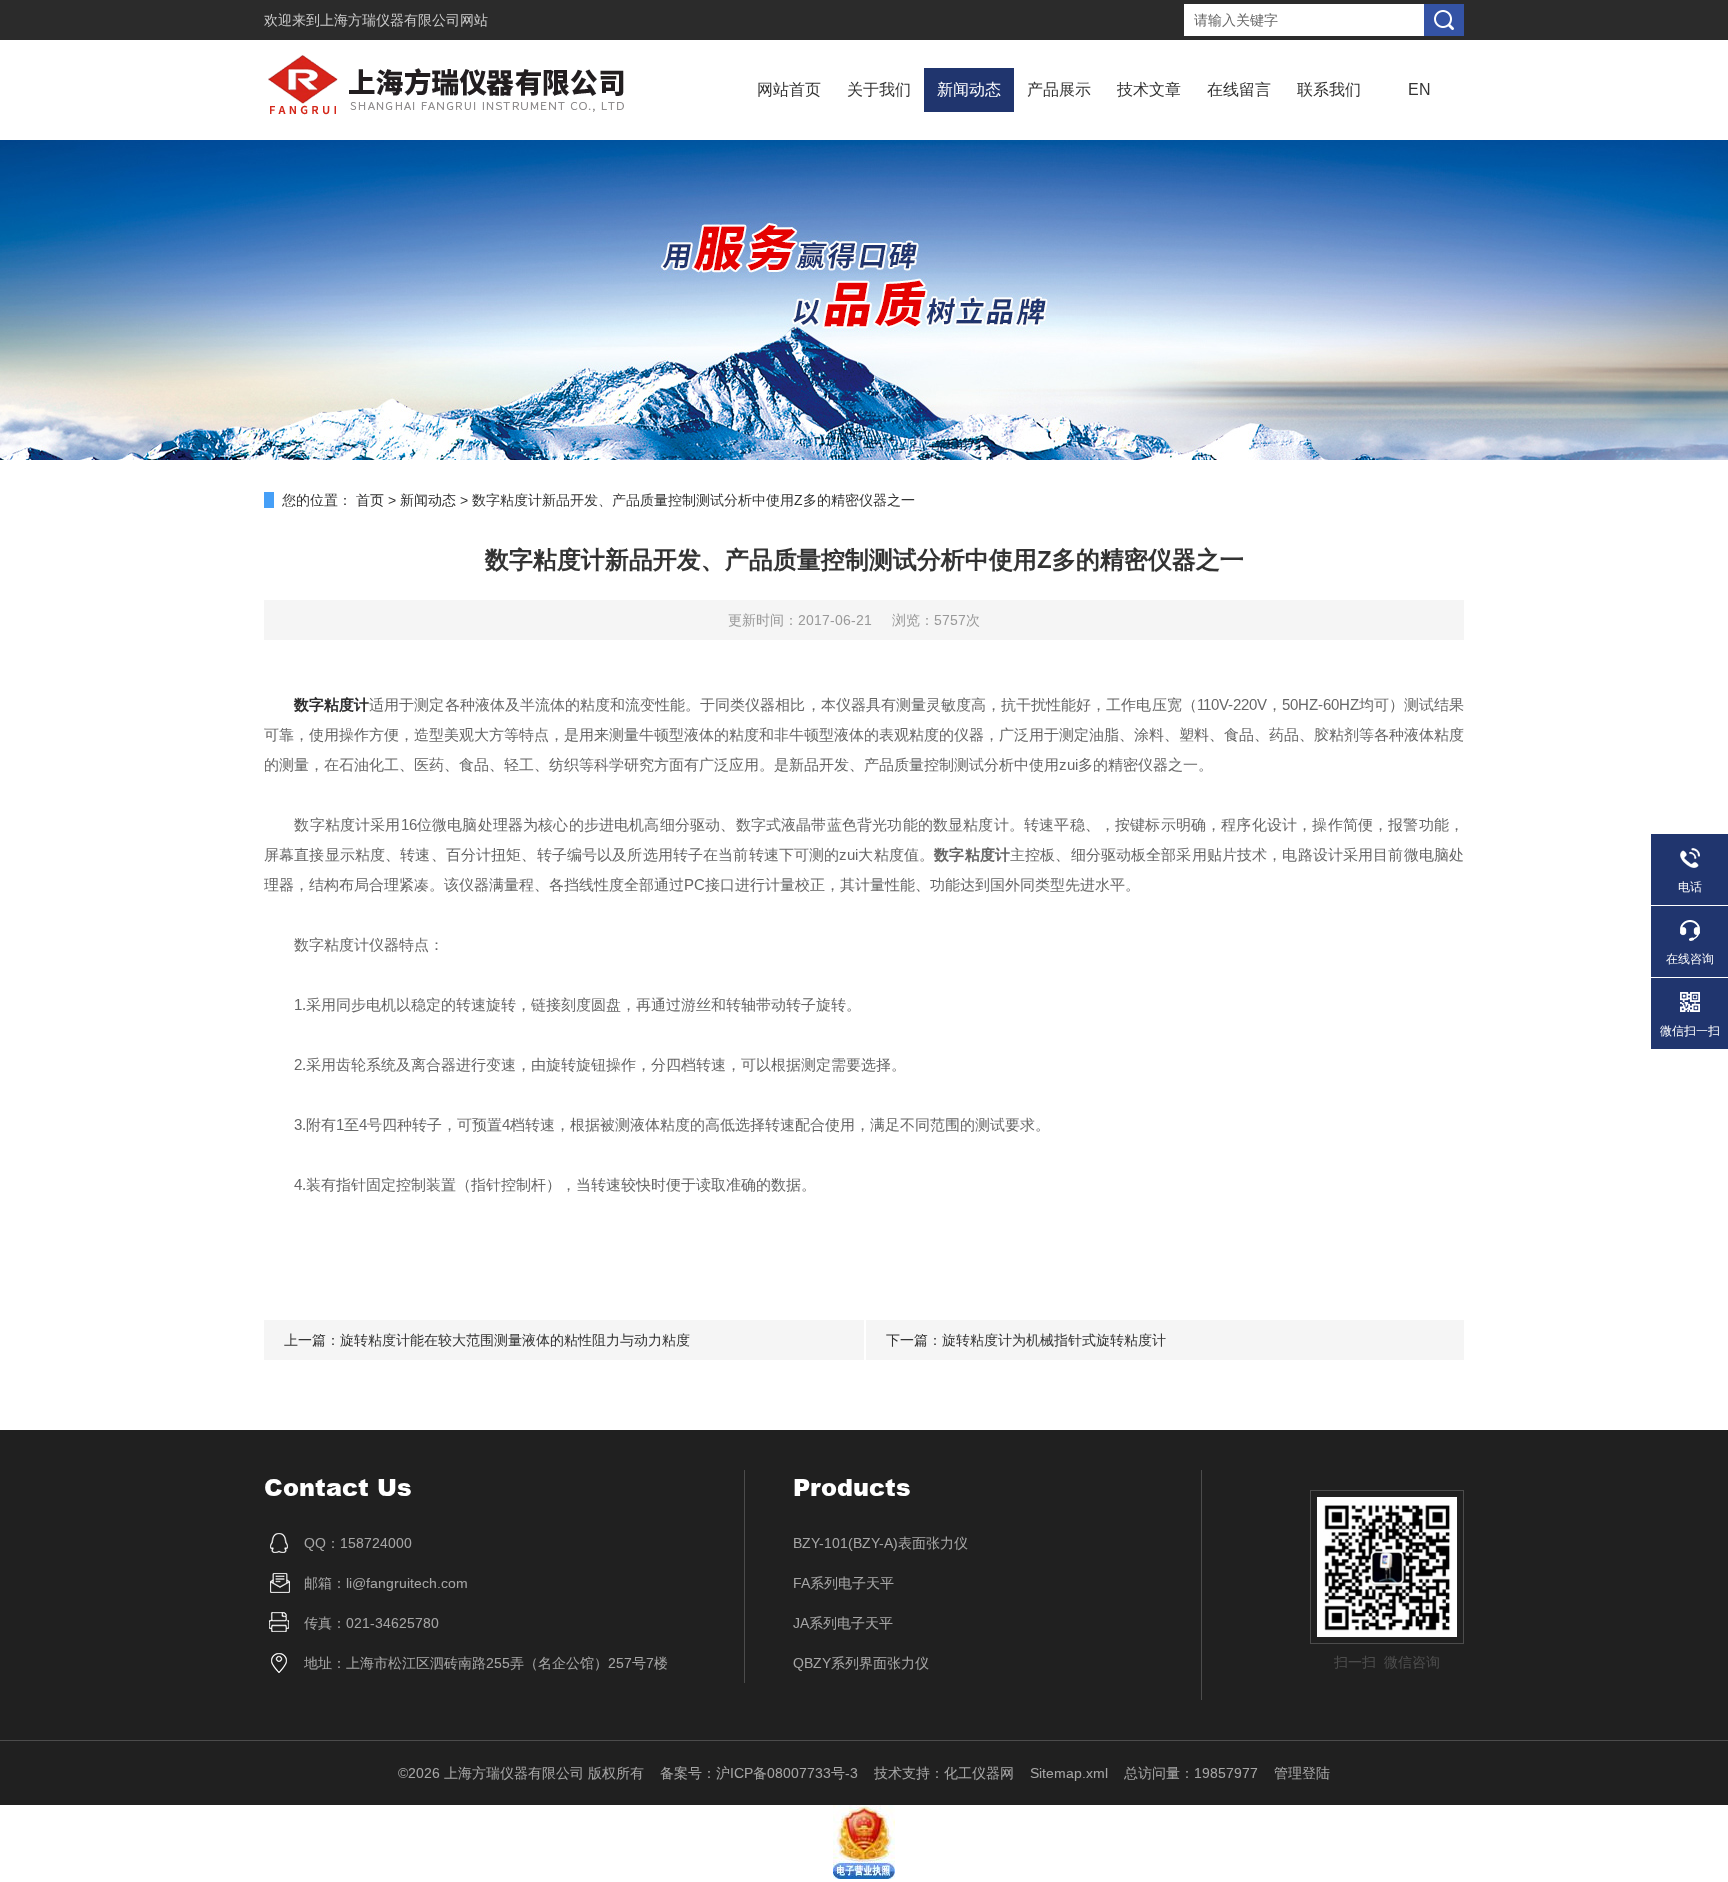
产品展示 (1059, 89)
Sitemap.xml (1069, 1773)
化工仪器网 (979, 1773)
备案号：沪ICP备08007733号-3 (759, 1773)
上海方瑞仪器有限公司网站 (404, 20)
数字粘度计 (331, 704)
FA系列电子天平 (843, 1583)
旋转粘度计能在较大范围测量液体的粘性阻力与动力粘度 (515, 1340)
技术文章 (1149, 89)
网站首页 (789, 89)
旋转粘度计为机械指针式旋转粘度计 (1054, 1340)
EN (1419, 89)
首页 (370, 500)
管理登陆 (1302, 1773)
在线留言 (1239, 89)
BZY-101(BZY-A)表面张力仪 (880, 1543)
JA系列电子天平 (843, 1623)
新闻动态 (969, 89)
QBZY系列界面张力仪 (861, 1663)
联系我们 (1329, 89)
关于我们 (879, 89)
